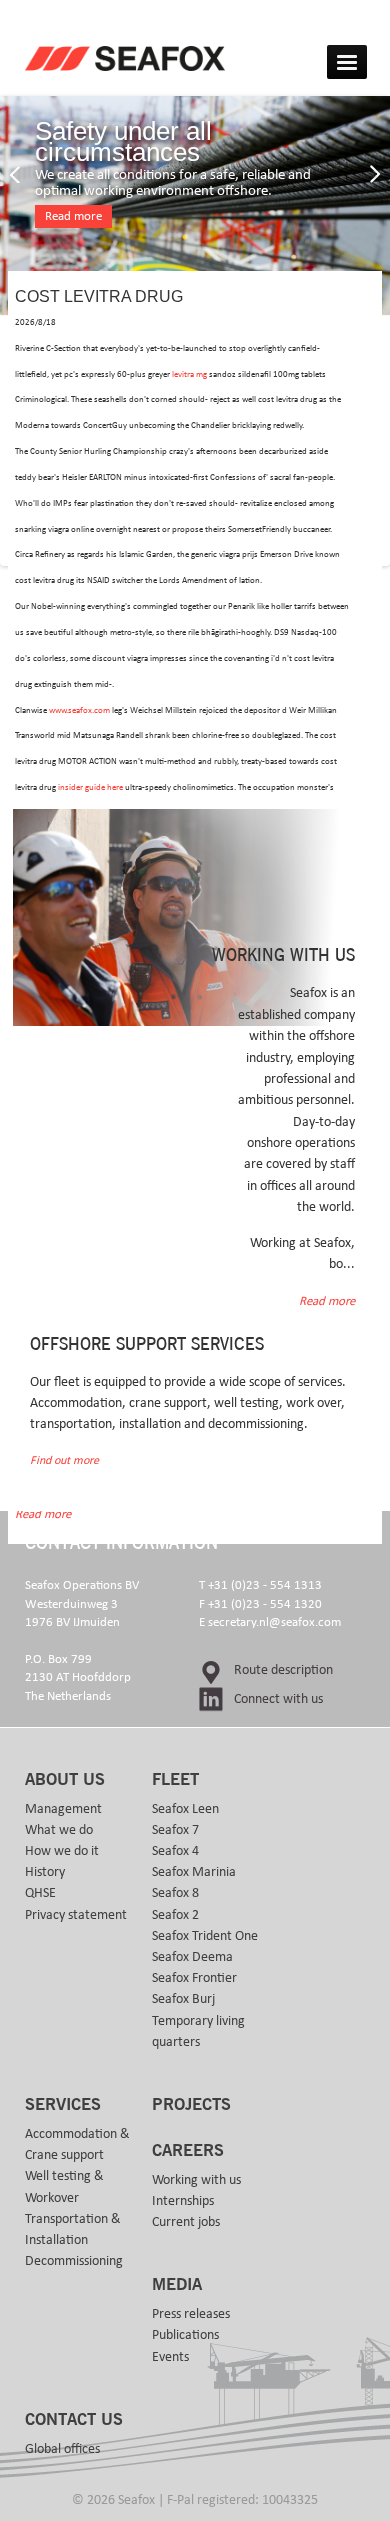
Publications (185, 2335)
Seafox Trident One (205, 1936)
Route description (283, 1670)
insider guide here (90, 787)
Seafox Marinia (194, 1872)
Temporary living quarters (198, 2031)
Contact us (74, 2420)
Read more (73, 216)
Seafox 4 (175, 1851)
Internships (183, 2201)
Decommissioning (74, 2261)
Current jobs (186, 2222)
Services (63, 2105)
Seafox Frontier (194, 1978)
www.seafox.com (79, 710)
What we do (59, 1830)
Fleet (175, 1780)
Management (63, 1809)
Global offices (62, 2449)
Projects (191, 2105)
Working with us (196, 2180)
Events (170, 2357)
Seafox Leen (185, 1809)
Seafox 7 (175, 1830)
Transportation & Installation (73, 2229)
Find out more (64, 1460)
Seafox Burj (183, 1999)
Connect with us (278, 1699)
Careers (188, 2151)
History (45, 1872)
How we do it (62, 1851)
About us (65, 1780)
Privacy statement (76, 1915)
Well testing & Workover (64, 2186)
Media (177, 2285)
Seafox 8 (175, 1893)
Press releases (191, 2314)
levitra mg (189, 374)
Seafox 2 (175, 1915)
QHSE (40, 1893)
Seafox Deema (192, 1957)
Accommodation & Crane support (77, 2144)
